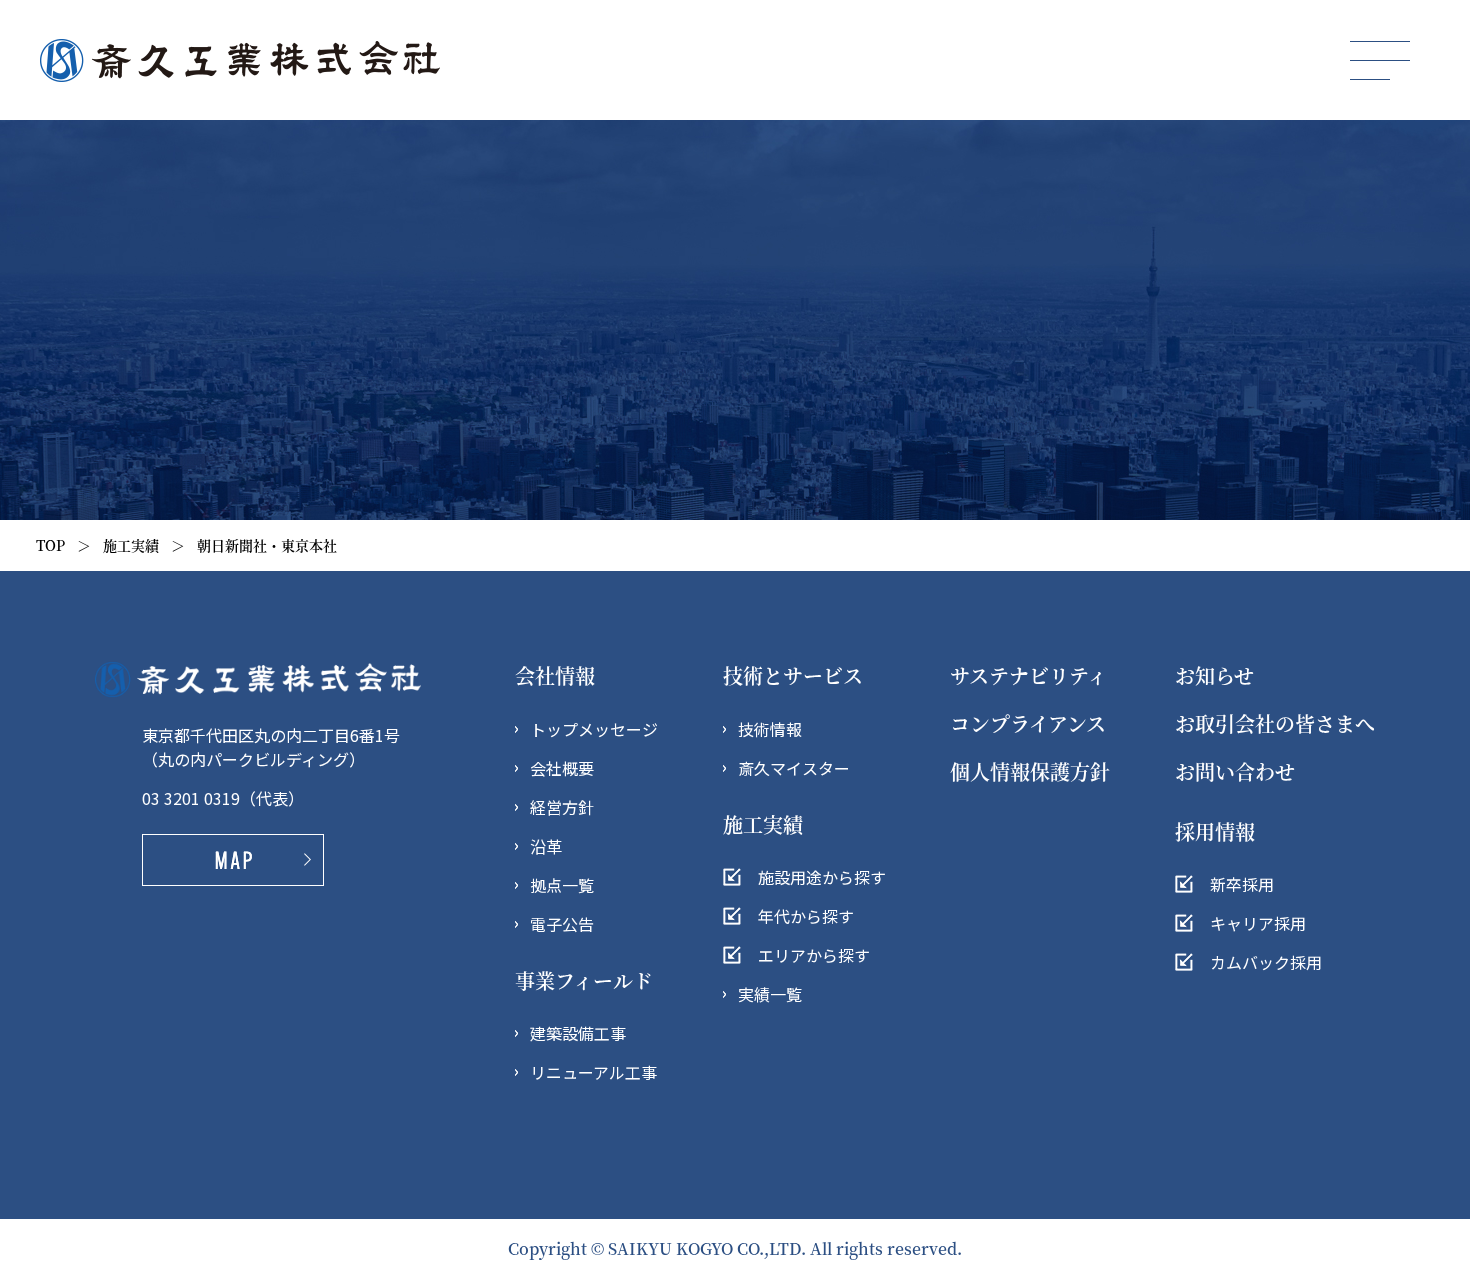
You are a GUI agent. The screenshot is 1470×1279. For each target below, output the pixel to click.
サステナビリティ (1028, 675)
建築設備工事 (578, 1033)
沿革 (546, 846)
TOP (50, 545)
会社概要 (562, 768)
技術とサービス (793, 675)
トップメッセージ (594, 729)
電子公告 (562, 924)
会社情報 (555, 675)
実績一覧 (770, 994)
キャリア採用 (1258, 923)
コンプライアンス (1028, 723)
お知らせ (1214, 675)
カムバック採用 (1266, 962)
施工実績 (131, 545)
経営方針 (562, 807)
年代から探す (806, 916)
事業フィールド (584, 980)
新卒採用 (1242, 884)
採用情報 (1215, 831)
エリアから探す (814, 955)
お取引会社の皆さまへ (1275, 723)
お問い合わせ (1235, 771)
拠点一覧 (562, 885)
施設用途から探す (822, 877)
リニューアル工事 (593, 1072)
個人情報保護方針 (1030, 771)
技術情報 (770, 729)
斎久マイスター (794, 768)
